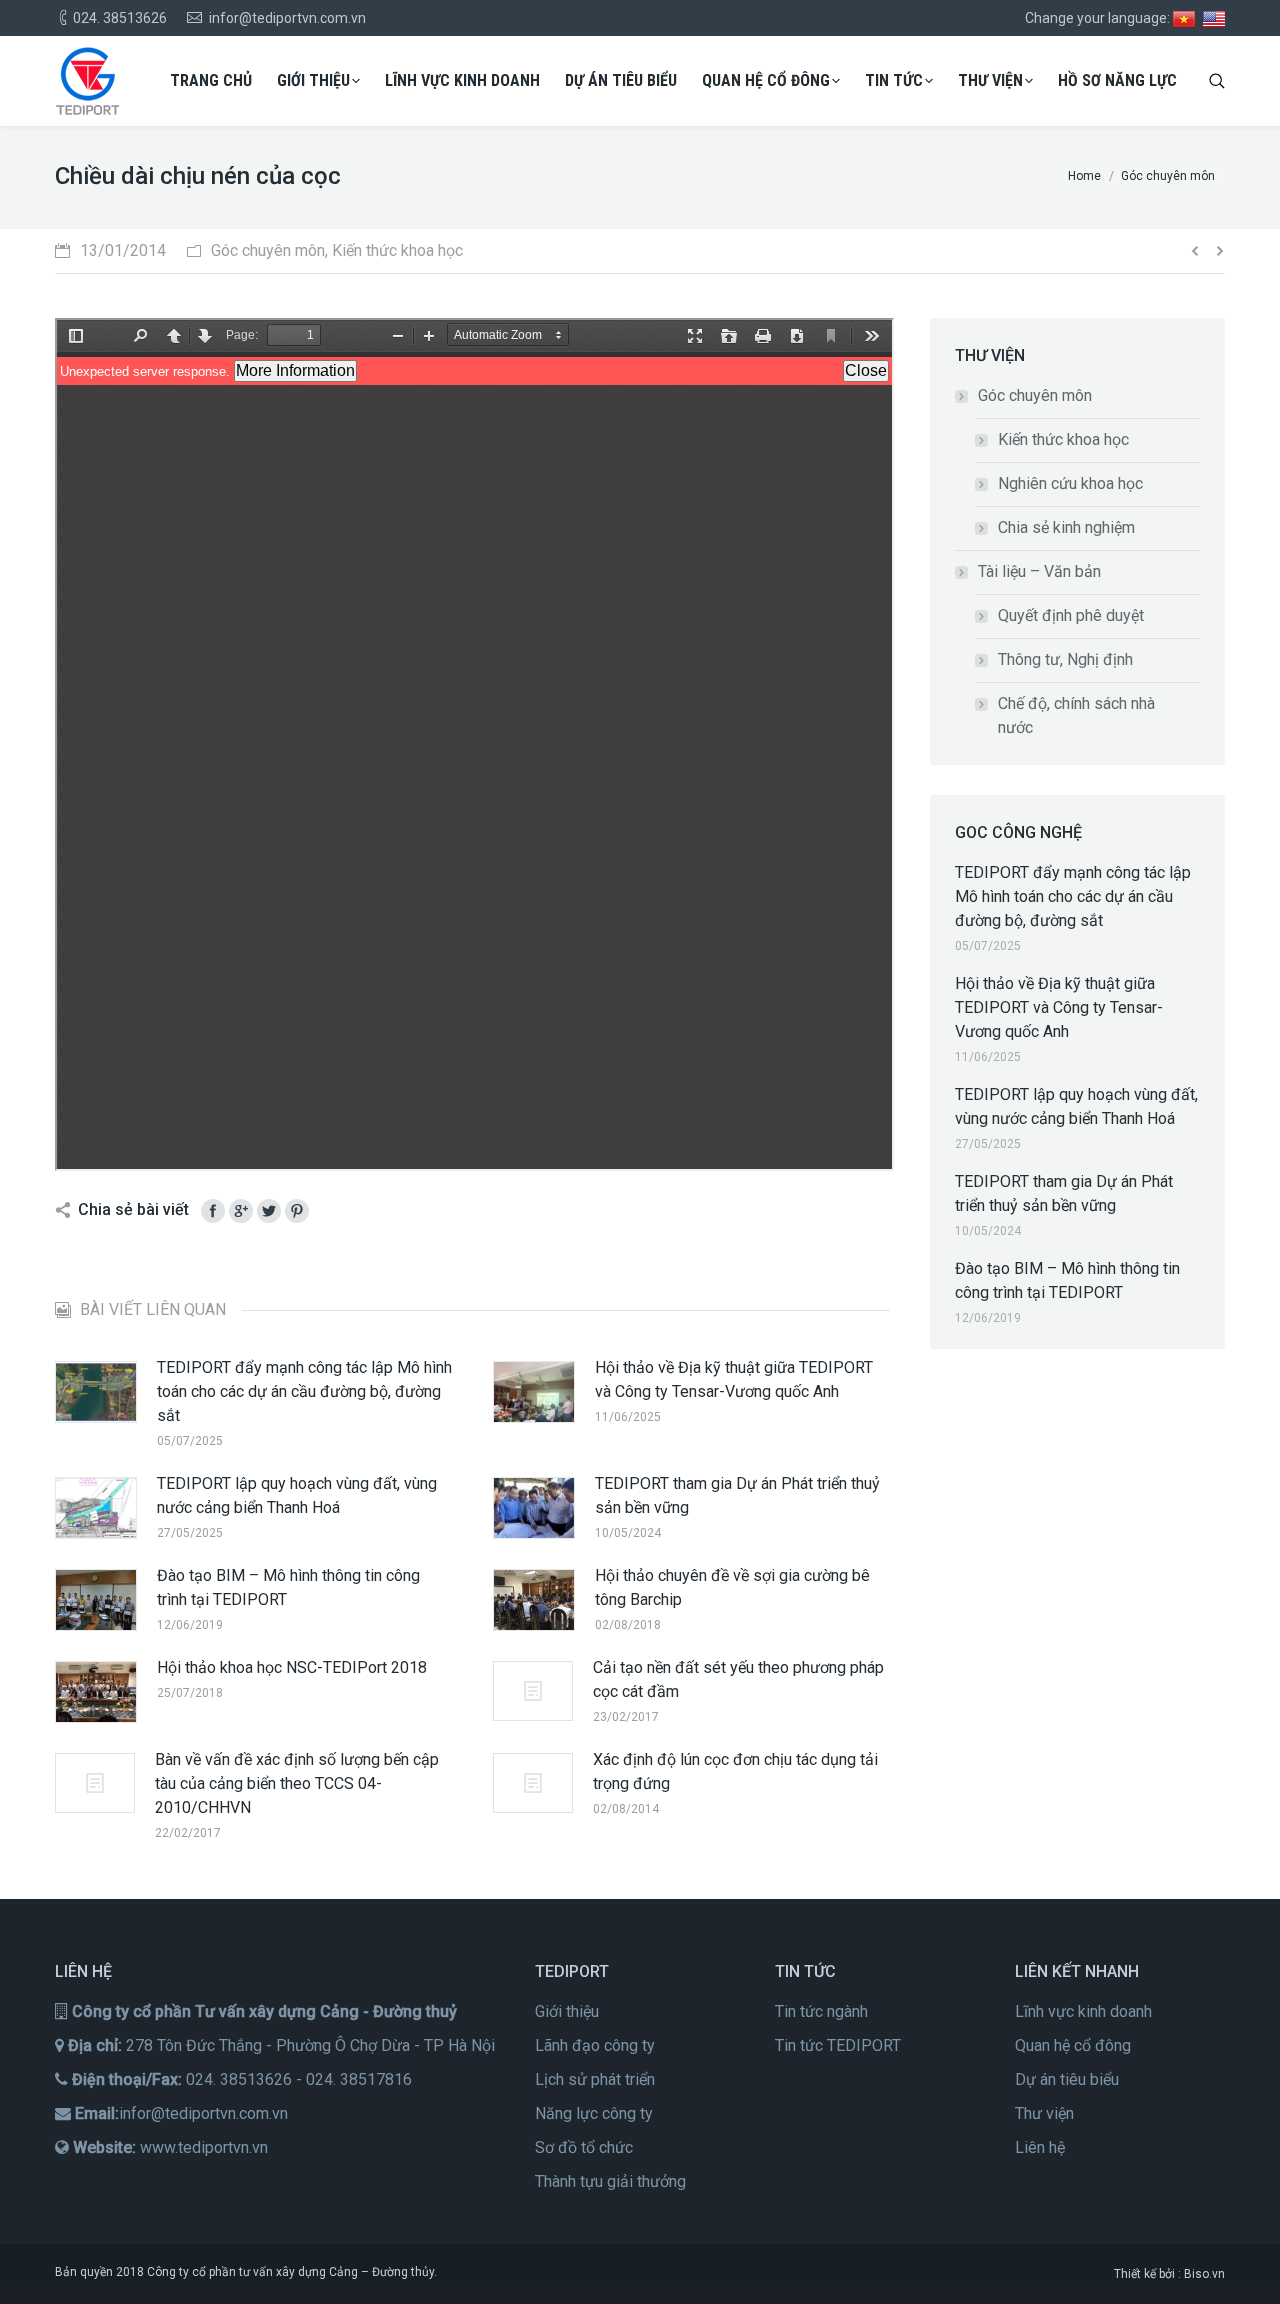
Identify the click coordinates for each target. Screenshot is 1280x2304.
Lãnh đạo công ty (595, 2045)
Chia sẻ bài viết (133, 1209)
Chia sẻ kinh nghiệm (1066, 527)
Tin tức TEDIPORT (838, 2045)
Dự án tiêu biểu (1067, 2079)
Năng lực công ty (594, 2113)
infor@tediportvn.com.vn (203, 2113)
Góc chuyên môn (1035, 395)
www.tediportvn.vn (204, 2147)
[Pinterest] (297, 1211)
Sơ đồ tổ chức (584, 2147)
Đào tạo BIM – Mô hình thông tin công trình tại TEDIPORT (288, 1587)
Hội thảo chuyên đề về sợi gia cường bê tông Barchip (732, 1587)
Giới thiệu (567, 2011)
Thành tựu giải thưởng (610, 2181)
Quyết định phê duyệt (1071, 615)
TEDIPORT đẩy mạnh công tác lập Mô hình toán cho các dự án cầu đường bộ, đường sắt (304, 1391)
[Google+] (241, 1211)
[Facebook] (213, 1211)
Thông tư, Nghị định (1065, 659)
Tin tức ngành (821, 2011)
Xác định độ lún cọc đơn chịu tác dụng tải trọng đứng (735, 1771)
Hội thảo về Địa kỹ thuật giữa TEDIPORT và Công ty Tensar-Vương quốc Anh (734, 1379)
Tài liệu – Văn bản (1039, 571)
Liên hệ (1040, 2147)
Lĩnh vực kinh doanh (1083, 2011)
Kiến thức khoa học (1063, 439)
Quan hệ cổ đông (1073, 2045)
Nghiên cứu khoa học (1070, 483)
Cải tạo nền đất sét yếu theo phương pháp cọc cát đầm (738, 1679)
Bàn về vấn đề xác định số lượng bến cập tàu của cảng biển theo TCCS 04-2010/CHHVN (297, 1783)
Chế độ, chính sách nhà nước (1076, 715)
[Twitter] (269, 1211)
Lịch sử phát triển (595, 2079)
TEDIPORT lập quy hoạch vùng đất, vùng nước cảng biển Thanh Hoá (297, 1495)
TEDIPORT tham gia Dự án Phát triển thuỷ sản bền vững (737, 1495)
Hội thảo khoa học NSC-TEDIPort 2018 (292, 1667)
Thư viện (1044, 2113)
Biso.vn (1204, 2274)
